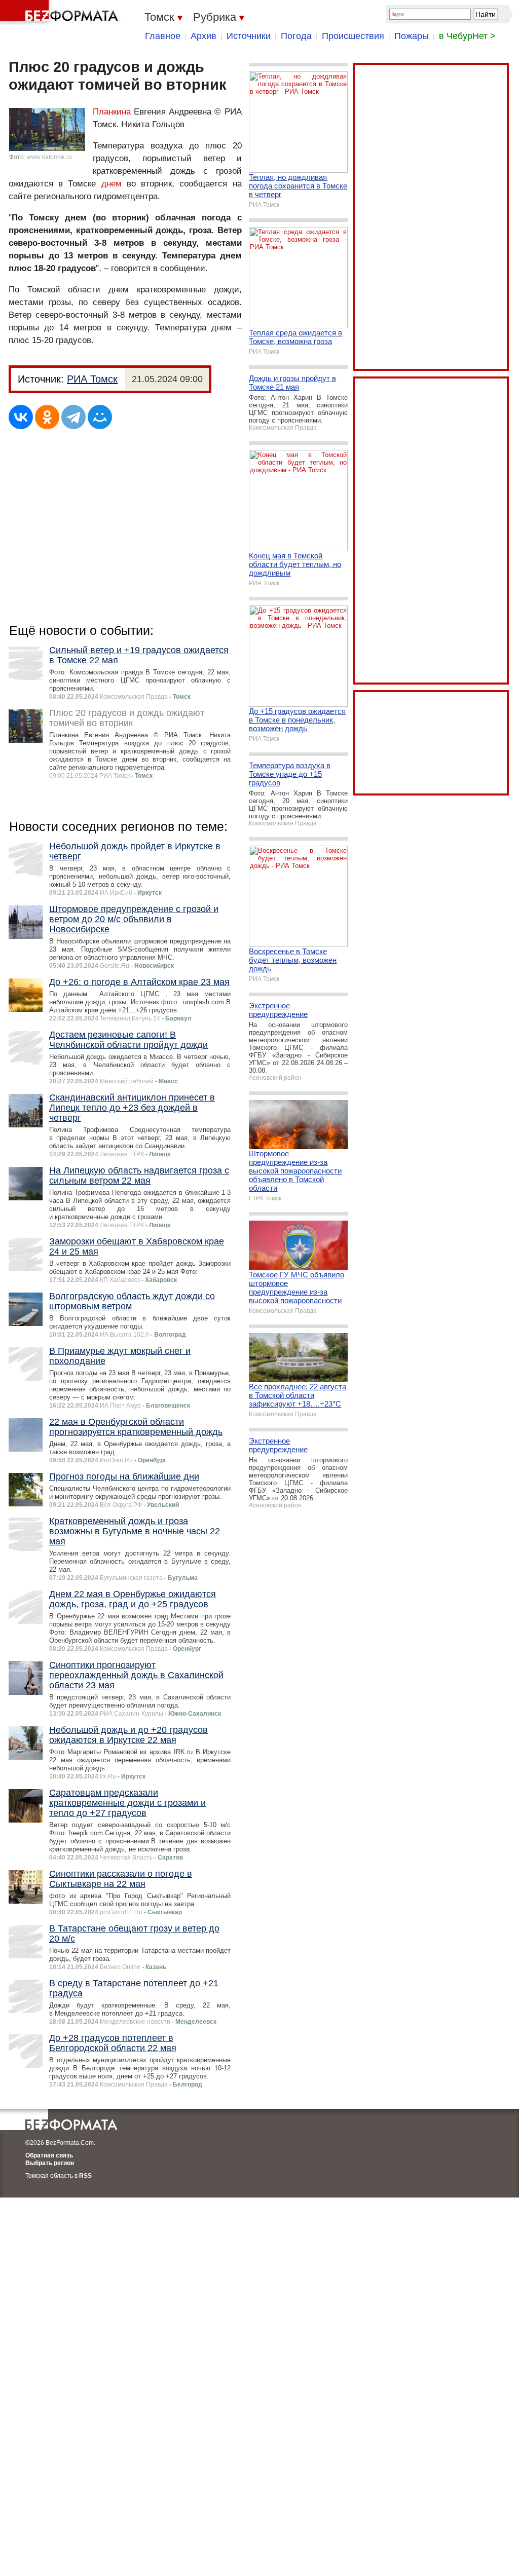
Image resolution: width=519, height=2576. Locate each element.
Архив (203, 36)
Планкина (112, 112)
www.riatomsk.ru (49, 157)
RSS (85, 2176)
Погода (296, 36)
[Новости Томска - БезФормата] (61, 13)
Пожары (412, 36)
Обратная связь (49, 2155)
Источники (249, 36)
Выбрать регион (50, 2163)
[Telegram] (73, 417)
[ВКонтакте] (21, 417)
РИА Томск (92, 379)
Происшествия (353, 36)
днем (112, 184)
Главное (163, 36)
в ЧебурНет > (467, 36)
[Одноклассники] (47, 417)
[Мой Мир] (100, 417)
